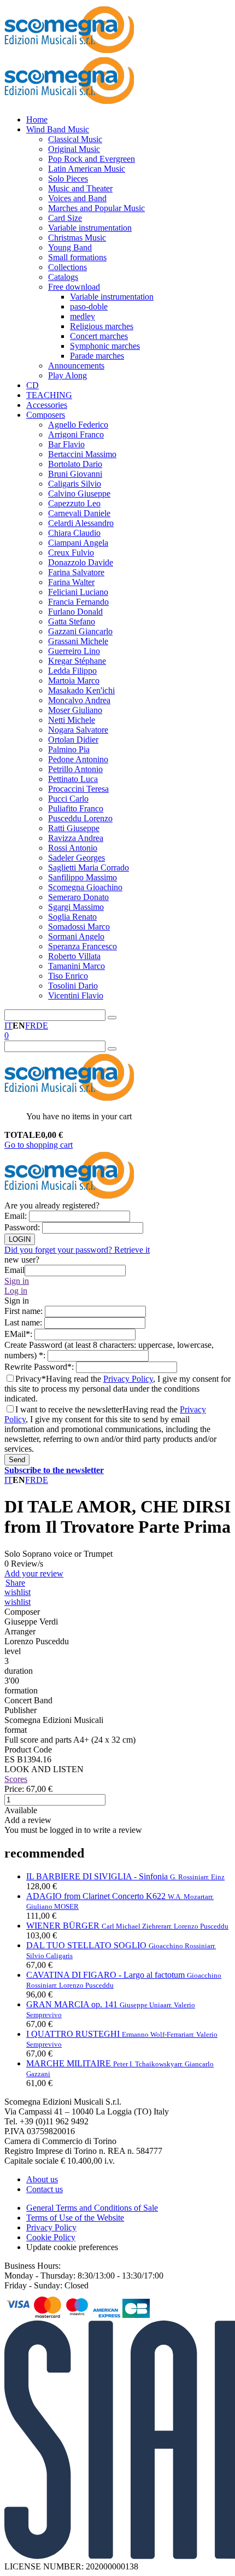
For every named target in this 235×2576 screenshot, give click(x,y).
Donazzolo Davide (81, 562)
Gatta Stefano (72, 621)
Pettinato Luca (73, 779)
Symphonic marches (105, 346)
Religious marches (102, 326)
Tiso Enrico (68, 976)
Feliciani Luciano (78, 592)
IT (8, 1026)
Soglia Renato (72, 917)
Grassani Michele (78, 641)
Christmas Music (77, 238)
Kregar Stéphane (77, 661)
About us (42, 2179)
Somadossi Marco (79, 927)
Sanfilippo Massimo (83, 877)
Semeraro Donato (78, 897)
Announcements (76, 366)
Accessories (47, 405)
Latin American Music (87, 169)
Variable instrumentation (90, 228)
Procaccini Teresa (78, 789)
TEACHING (49, 395)
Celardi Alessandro (81, 523)
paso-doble (89, 306)
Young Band (70, 247)
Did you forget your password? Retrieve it (77, 1250)
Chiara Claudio (74, 533)
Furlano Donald (75, 612)
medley (83, 316)
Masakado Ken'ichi (81, 690)
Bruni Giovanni (75, 474)
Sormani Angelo (76, 936)
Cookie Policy (51, 2237)
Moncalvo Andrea (79, 700)
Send (17, 1460)
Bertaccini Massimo (82, 454)
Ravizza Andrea (76, 838)
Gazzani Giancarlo (80, 631)
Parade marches (97, 356)
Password (23, 1227)
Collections (67, 267)
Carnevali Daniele (79, 513)
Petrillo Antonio (75, 769)
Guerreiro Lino (74, 651)
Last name (24, 1322)
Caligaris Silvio (75, 484)
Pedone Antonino (78, 759)
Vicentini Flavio (76, 995)
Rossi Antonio (73, 848)
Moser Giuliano (75, 710)
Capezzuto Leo (74, 503)
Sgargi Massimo (76, 907)
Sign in (17, 1281)
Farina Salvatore (76, 572)
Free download (74, 287)
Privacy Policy (128, 1379)
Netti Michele (72, 720)
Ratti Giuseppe (74, 828)
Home (37, 119)
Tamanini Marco (77, 966)
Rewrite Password (40, 1367)
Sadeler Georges (77, 858)
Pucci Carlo (68, 799)
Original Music (74, 149)
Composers (46, 415)
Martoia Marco (74, 680)
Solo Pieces (68, 179)
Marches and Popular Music (96, 208)
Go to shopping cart (39, 1145)
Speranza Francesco (83, 946)
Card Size (65, 218)
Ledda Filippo (72, 671)
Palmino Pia (69, 749)
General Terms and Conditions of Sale (92, 2208)
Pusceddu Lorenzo (80, 818)
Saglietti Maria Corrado (89, 868)
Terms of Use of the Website (75, 2218)
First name (25, 1311)
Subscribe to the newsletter (54, 1470)
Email (17, 1216)
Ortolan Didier (73, 740)
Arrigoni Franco (76, 434)
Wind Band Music (58, 129)
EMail (19, 1334)
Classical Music (75, 139)
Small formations (77, 257)
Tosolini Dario (73, 986)
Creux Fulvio (71, 553)
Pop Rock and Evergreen (92, 159)
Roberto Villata (74, 956)
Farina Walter (71, 582)
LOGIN (20, 1239)
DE (42, 1026)
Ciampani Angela (78, 543)
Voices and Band (77, 198)
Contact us (45, 2189)
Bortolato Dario (75, 464)
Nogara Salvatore (78, 730)
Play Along (67, 375)
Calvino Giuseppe (79, 493)
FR (31, 1026)
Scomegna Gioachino (85, 887)
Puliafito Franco (76, 808)
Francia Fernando (78, 602)
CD (33, 385)
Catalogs (63, 277)
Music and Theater (80, 188)
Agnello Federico (78, 425)
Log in (16, 1291)
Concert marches (99, 336)
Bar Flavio (66, 444)
